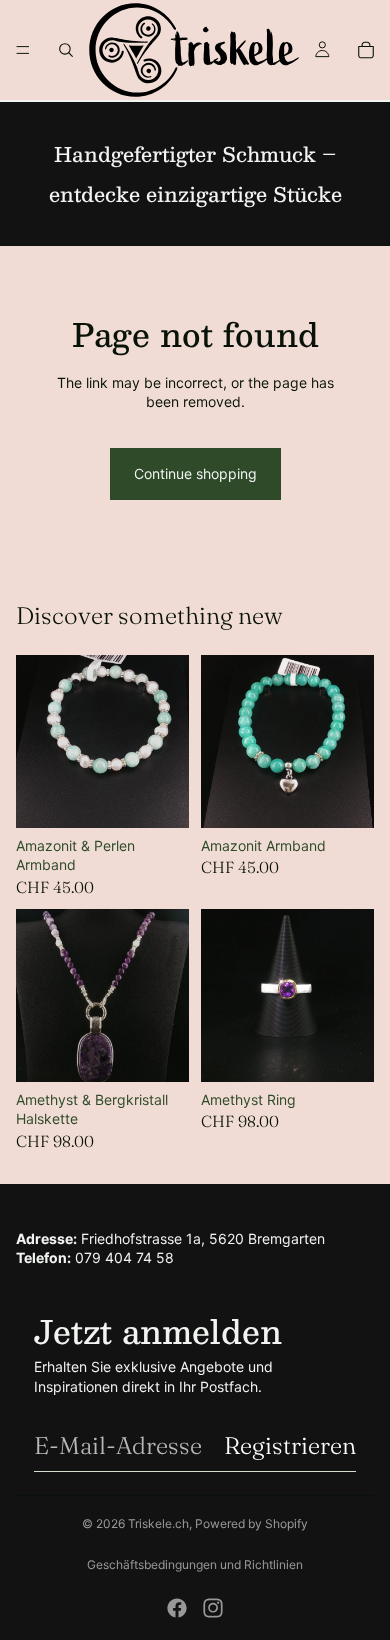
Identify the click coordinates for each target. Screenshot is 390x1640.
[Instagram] (213, 1608)
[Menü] (23, 50)
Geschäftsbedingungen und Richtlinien (195, 1564)
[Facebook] (177, 1608)
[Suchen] (66, 50)
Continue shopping (195, 473)
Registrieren (290, 1445)
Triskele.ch (158, 1523)
